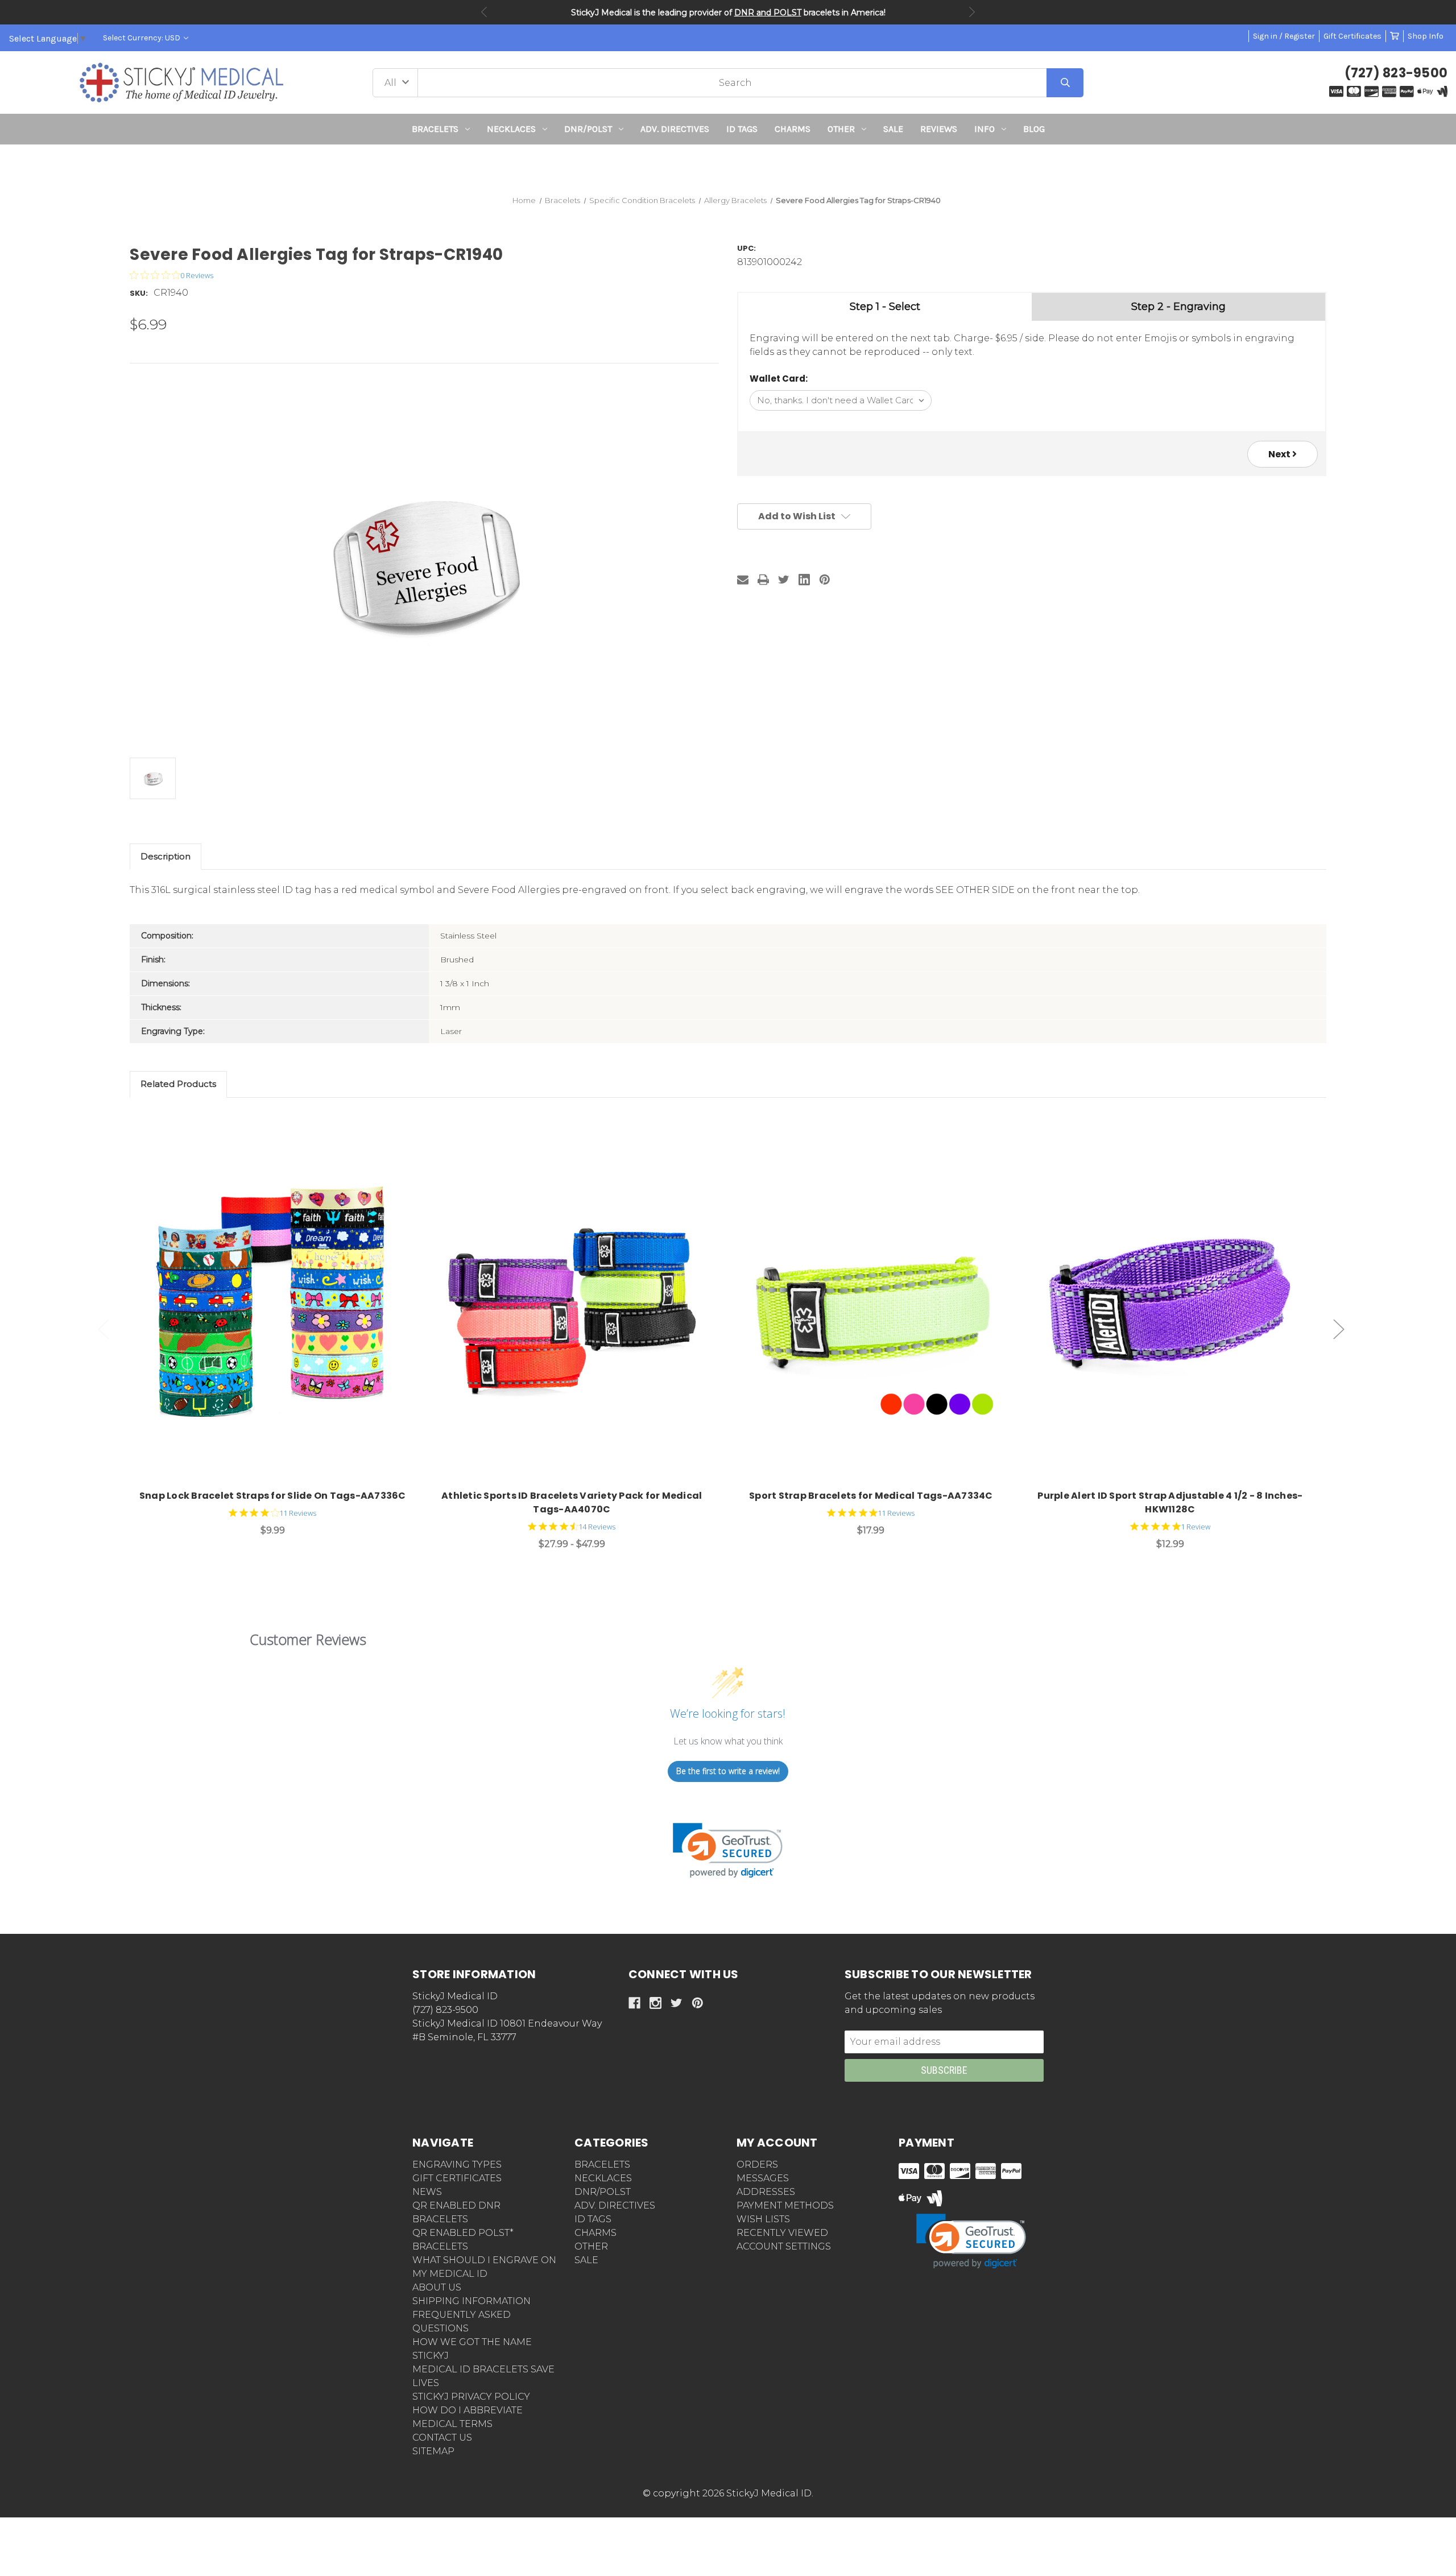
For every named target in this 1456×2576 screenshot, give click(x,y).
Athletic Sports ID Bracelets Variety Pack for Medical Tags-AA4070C (572, 1502)
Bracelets (435, 129)
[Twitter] (784, 580)
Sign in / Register (1284, 36)
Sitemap (433, 2451)
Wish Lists (763, 2219)
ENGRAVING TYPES (457, 2164)
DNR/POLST (588, 129)
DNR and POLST (768, 13)
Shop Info (1426, 36)
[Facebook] (634, 2003)
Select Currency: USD (142, 38)
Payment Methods (785, 2205)
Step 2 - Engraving (1178, 307)
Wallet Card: (779, 379)
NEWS (427, 2192)
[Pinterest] (825, 580)
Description (166, 856)
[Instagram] (655, 2003)
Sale (893, 129)
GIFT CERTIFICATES (457, 2178)
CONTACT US (442, 2438)
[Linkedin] (804, 580)
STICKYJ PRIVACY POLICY (471, 2397)
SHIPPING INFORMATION (471, 2301)
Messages (763, 2178)
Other (841, 129)
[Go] (1065, 83)
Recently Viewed (782, 2233)
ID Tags (742, 129)
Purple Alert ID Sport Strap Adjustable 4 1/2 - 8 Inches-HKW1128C (1170, 1502)
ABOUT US (437, 2287)
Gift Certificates (1352, 36)
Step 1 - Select (885, 307)
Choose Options (279, 1304)
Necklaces (511, 129)
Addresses (766, 2192)
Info (985, 129)
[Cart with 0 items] (1395, 36)
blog (1034, 129)
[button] (728, 165)
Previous (484, 12)
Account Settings (784, 2246)
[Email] (743, 580)
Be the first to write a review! (728, 1771)
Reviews (939, 129)
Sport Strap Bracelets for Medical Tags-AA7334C (871, 1496)
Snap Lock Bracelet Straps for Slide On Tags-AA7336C (273, 1496)
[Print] (763, 580)
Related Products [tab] (178, 1084)
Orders (757, 2164)
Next (972, 12)
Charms (793, 129)
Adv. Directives (675, 129)
